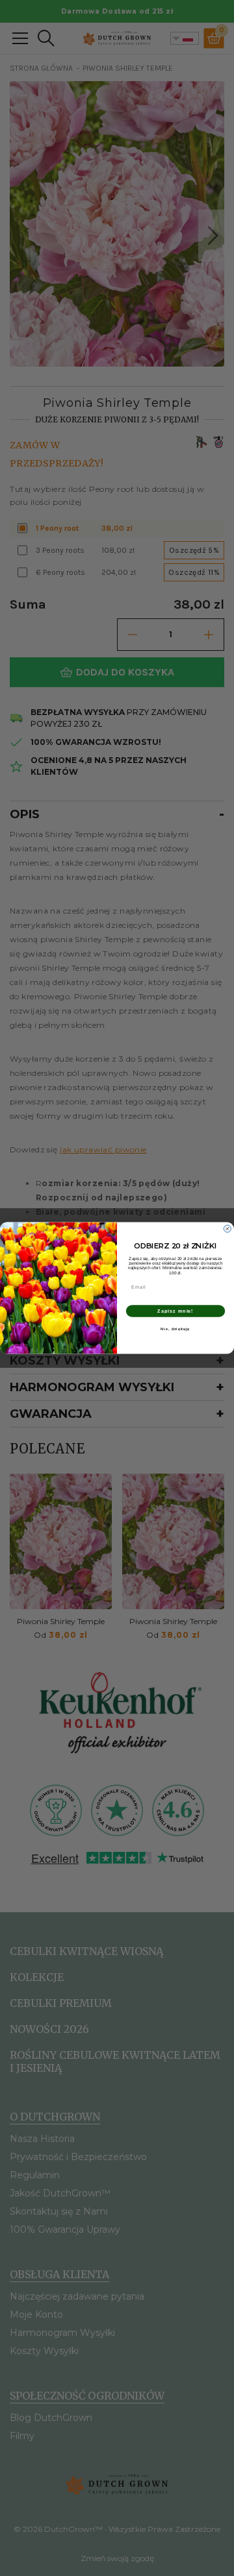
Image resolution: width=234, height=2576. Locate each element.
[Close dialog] (227, 1229)
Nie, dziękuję (175, 1329)
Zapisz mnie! (175, 1311)
